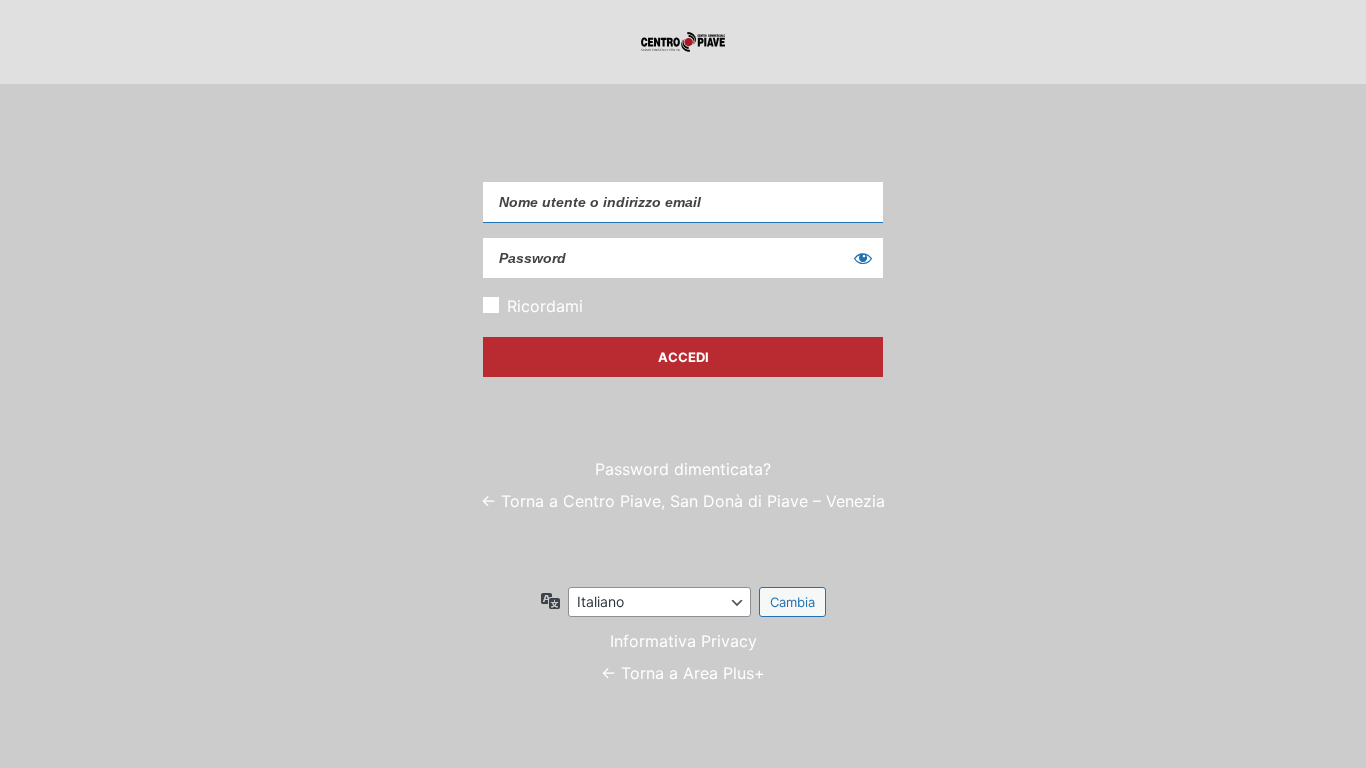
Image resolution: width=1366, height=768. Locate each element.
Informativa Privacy (683, 641)
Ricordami (545, 306)
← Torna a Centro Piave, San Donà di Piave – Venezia (683, 501)
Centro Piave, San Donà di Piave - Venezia (683, 42)
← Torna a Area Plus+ (683, 673)
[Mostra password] (863, 258)
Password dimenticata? (683, 469)
